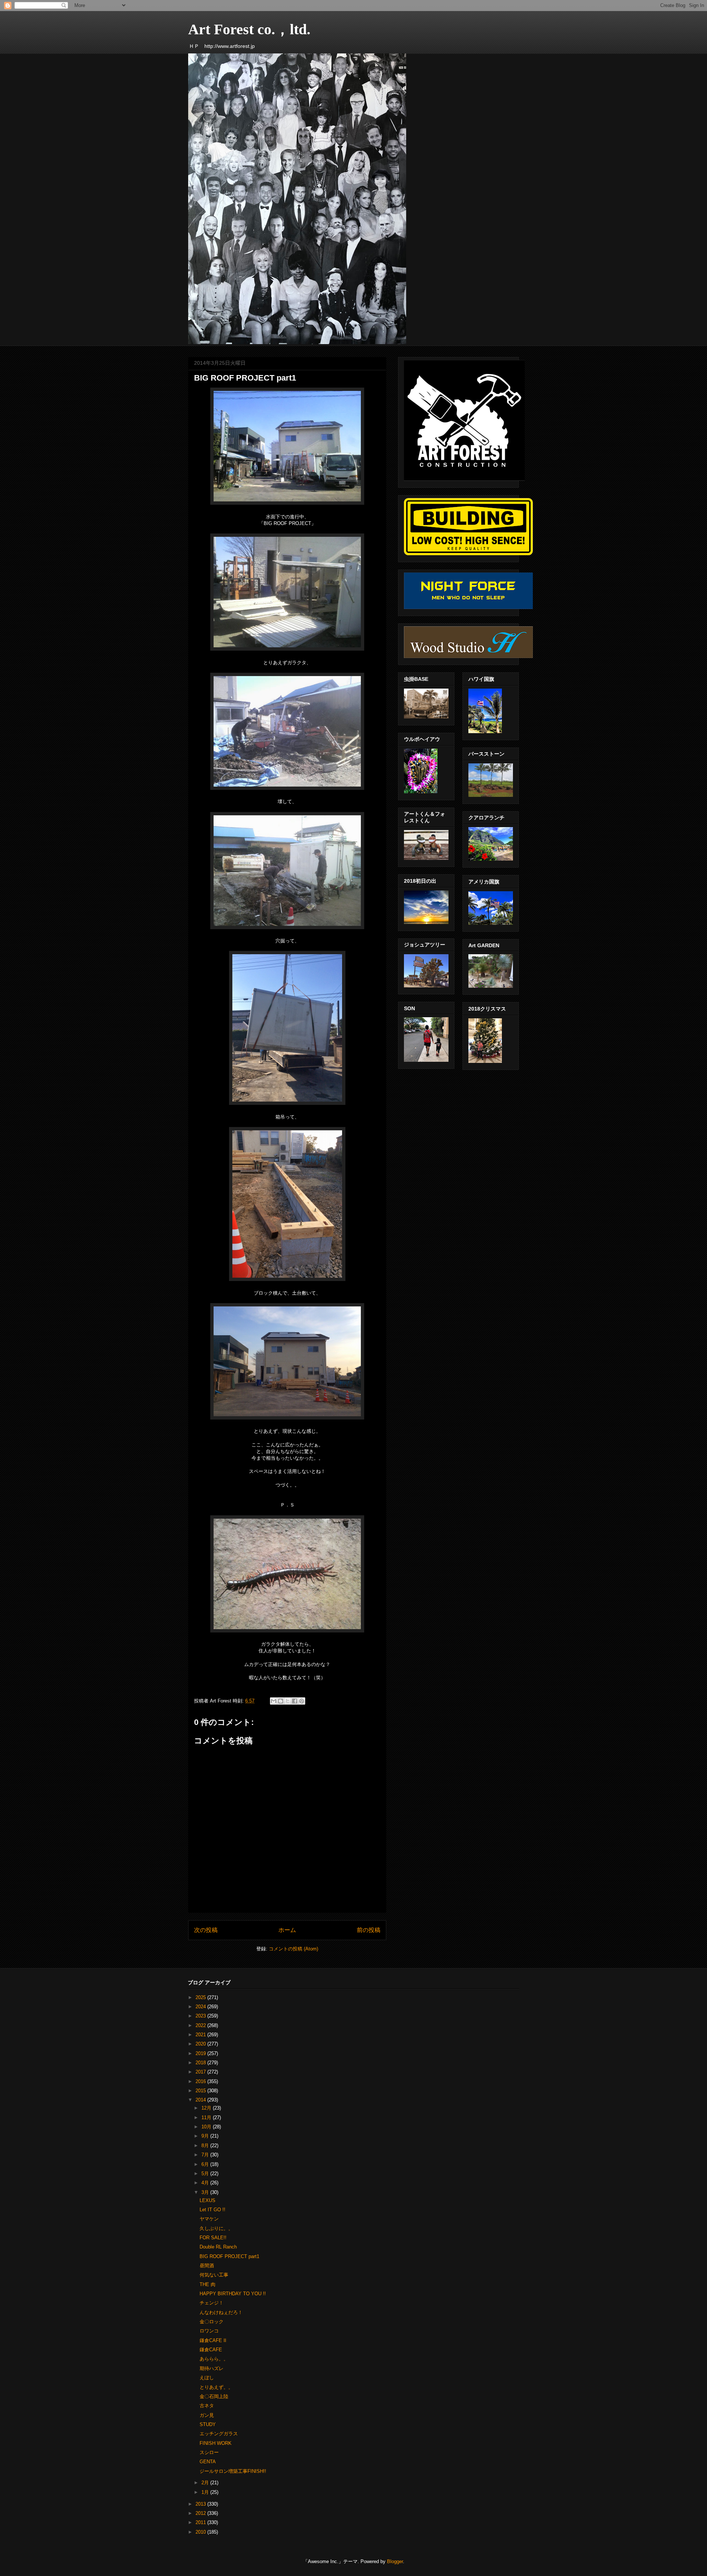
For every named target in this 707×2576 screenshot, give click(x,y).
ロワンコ (209, 2331)
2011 (201, 2522)
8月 (206, 2145)
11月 (207, 2117)
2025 (201, 1997)
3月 (206, 2192)
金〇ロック (212, 2322)
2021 (201, 2035)
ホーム (287, 1930)
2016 (201, 2081)
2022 (201, 2025)
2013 (201, 2504)
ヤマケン (209, 2219)
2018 (201, 2063)
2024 (201, 2007)
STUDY (208, 2424)
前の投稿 (369, 1930)
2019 (201, 2053)
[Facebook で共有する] (295, 1701)
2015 (201, 2091)
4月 (206, 2183)
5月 (206, 2173)
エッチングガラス (219, 2434)
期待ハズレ (212, 2368)
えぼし (207, 2378)
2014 (201, 2100)
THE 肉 (207, 2284)
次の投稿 (206, 1930)
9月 (206, 2136)
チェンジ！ (212, 2303)
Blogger (395, 2561)
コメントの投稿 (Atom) (293, 1949)
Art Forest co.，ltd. (249, 29)
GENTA (208, 2462)
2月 (206, 2483)
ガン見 (207, 2415)
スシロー (209, 2452)
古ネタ (207, 2406)
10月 (207, 2127)
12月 (207, 2108)
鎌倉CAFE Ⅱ (213, 2340)
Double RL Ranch (218, 2247)
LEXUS (207, 2200)
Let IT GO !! (212, 2210)
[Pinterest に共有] (302, 1701)
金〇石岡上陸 (214, 2396)
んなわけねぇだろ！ (221, 2312)
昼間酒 (207, 2266)
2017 (201, 2072)
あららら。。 (214, 2359)
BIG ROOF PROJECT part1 (229, 2256)
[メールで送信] (274, 1701)
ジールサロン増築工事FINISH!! (233, 2471)
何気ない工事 (214, 2275)
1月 (206, 2492)
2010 (201, 2532)
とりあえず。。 (216, 2387)
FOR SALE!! (213, 2238)
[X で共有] (288, 1701)
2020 (201, 2044)
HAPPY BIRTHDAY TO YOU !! (233, 2294)
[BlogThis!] (281, 1701)
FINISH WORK (216, 2443)
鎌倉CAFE (211, 2350)
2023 (201, 2016)
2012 (201, 2513)
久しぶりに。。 (216, 2228)
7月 (206, 2155)
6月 (206, 2164)
